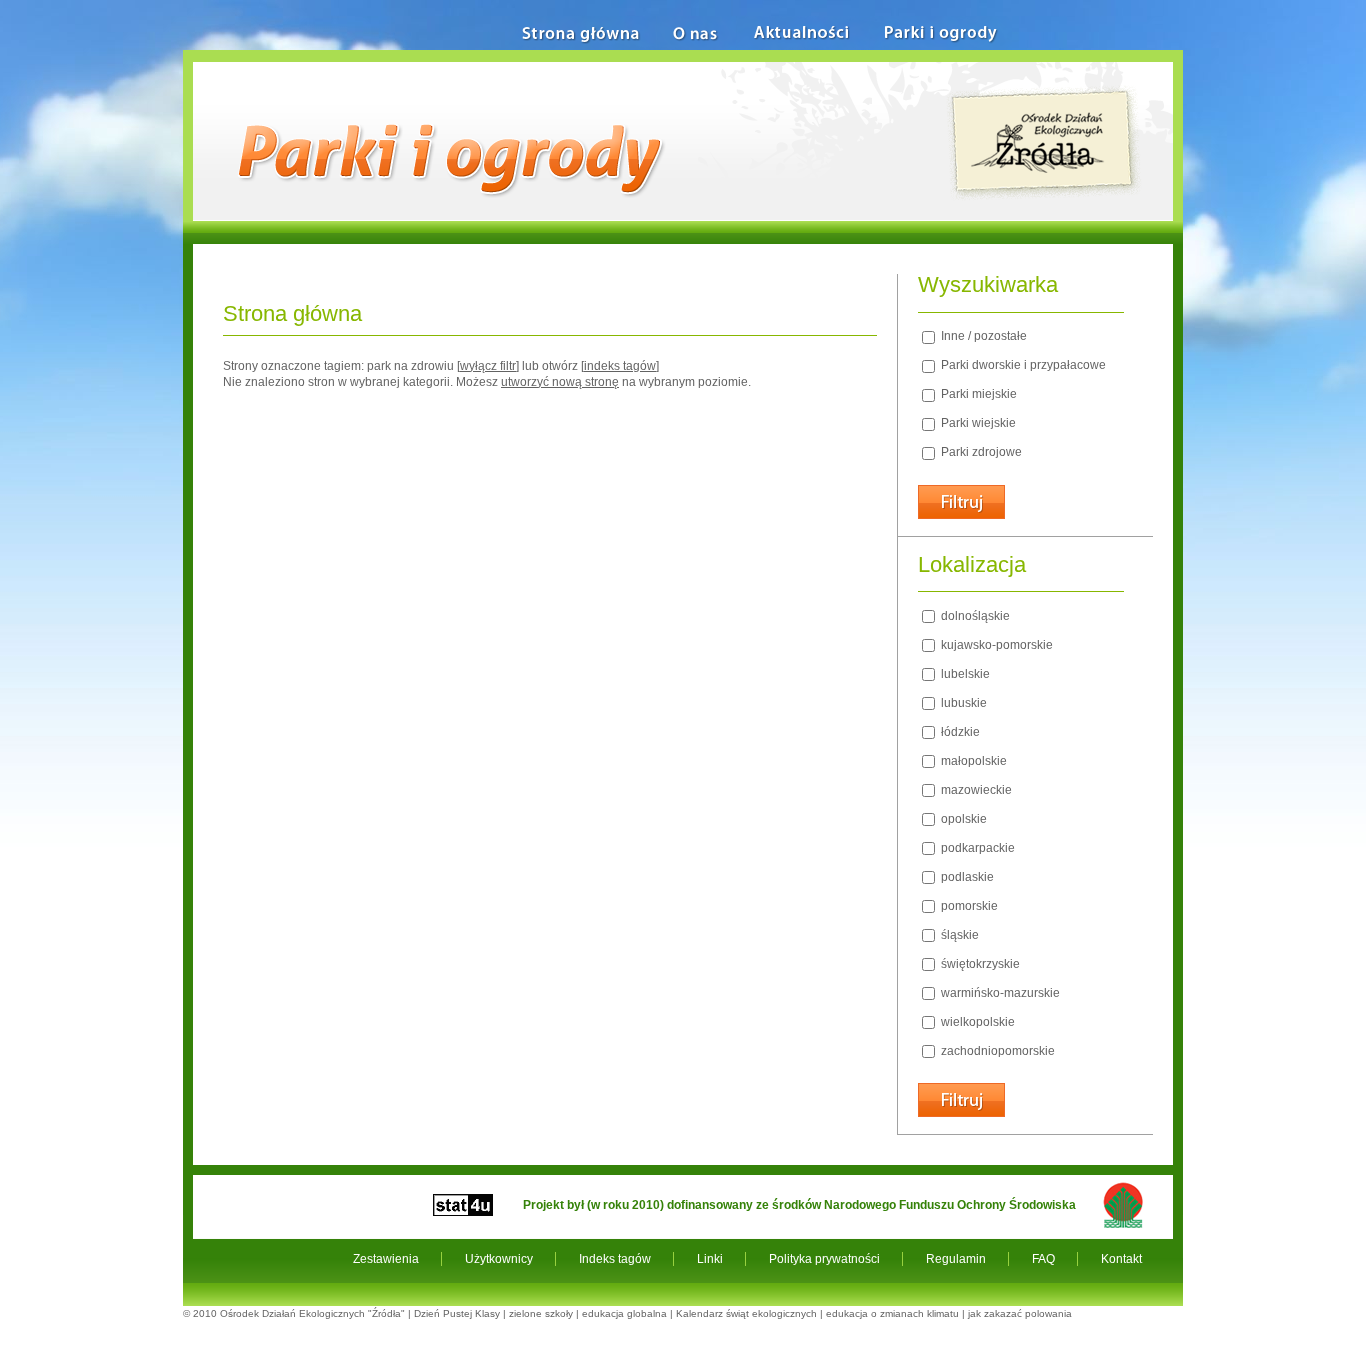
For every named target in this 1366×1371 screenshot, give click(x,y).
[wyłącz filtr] (488, 366)
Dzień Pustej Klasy (457, 1313)
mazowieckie (975, 790)
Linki (710, 1259)
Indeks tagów (615, 1259)
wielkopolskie (976, 1022)
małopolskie (972, 761)
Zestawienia (386, 1259)
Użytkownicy (499, 1259)
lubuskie (962, 703)
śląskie (958, 935)
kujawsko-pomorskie (995, 645)
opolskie (962, 819)
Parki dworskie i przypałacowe (1022, 365)
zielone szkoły (541, 1313)
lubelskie (964, 674)
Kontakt (1121, 1259)
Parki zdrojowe (980, 452)
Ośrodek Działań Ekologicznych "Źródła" (312, 1313)
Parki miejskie (977, 394)
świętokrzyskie (979, 964)
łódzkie (959, 732)
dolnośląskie (974, 616)
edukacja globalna (624, 1313)
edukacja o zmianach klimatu (892, 1313)
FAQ (1043, 1259)
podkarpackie (976, 848)
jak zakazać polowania (1020, 1313)
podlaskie (966, 877)
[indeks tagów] (620, 366)
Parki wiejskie (977, 423)
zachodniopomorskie (996, 1051)
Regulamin (956, 1259)
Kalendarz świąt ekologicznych (746, 1313)
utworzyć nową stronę (560, 382)
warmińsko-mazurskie (999, 993)
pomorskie (968, 906)
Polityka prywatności (824, 1259)
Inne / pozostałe (982, 336)
